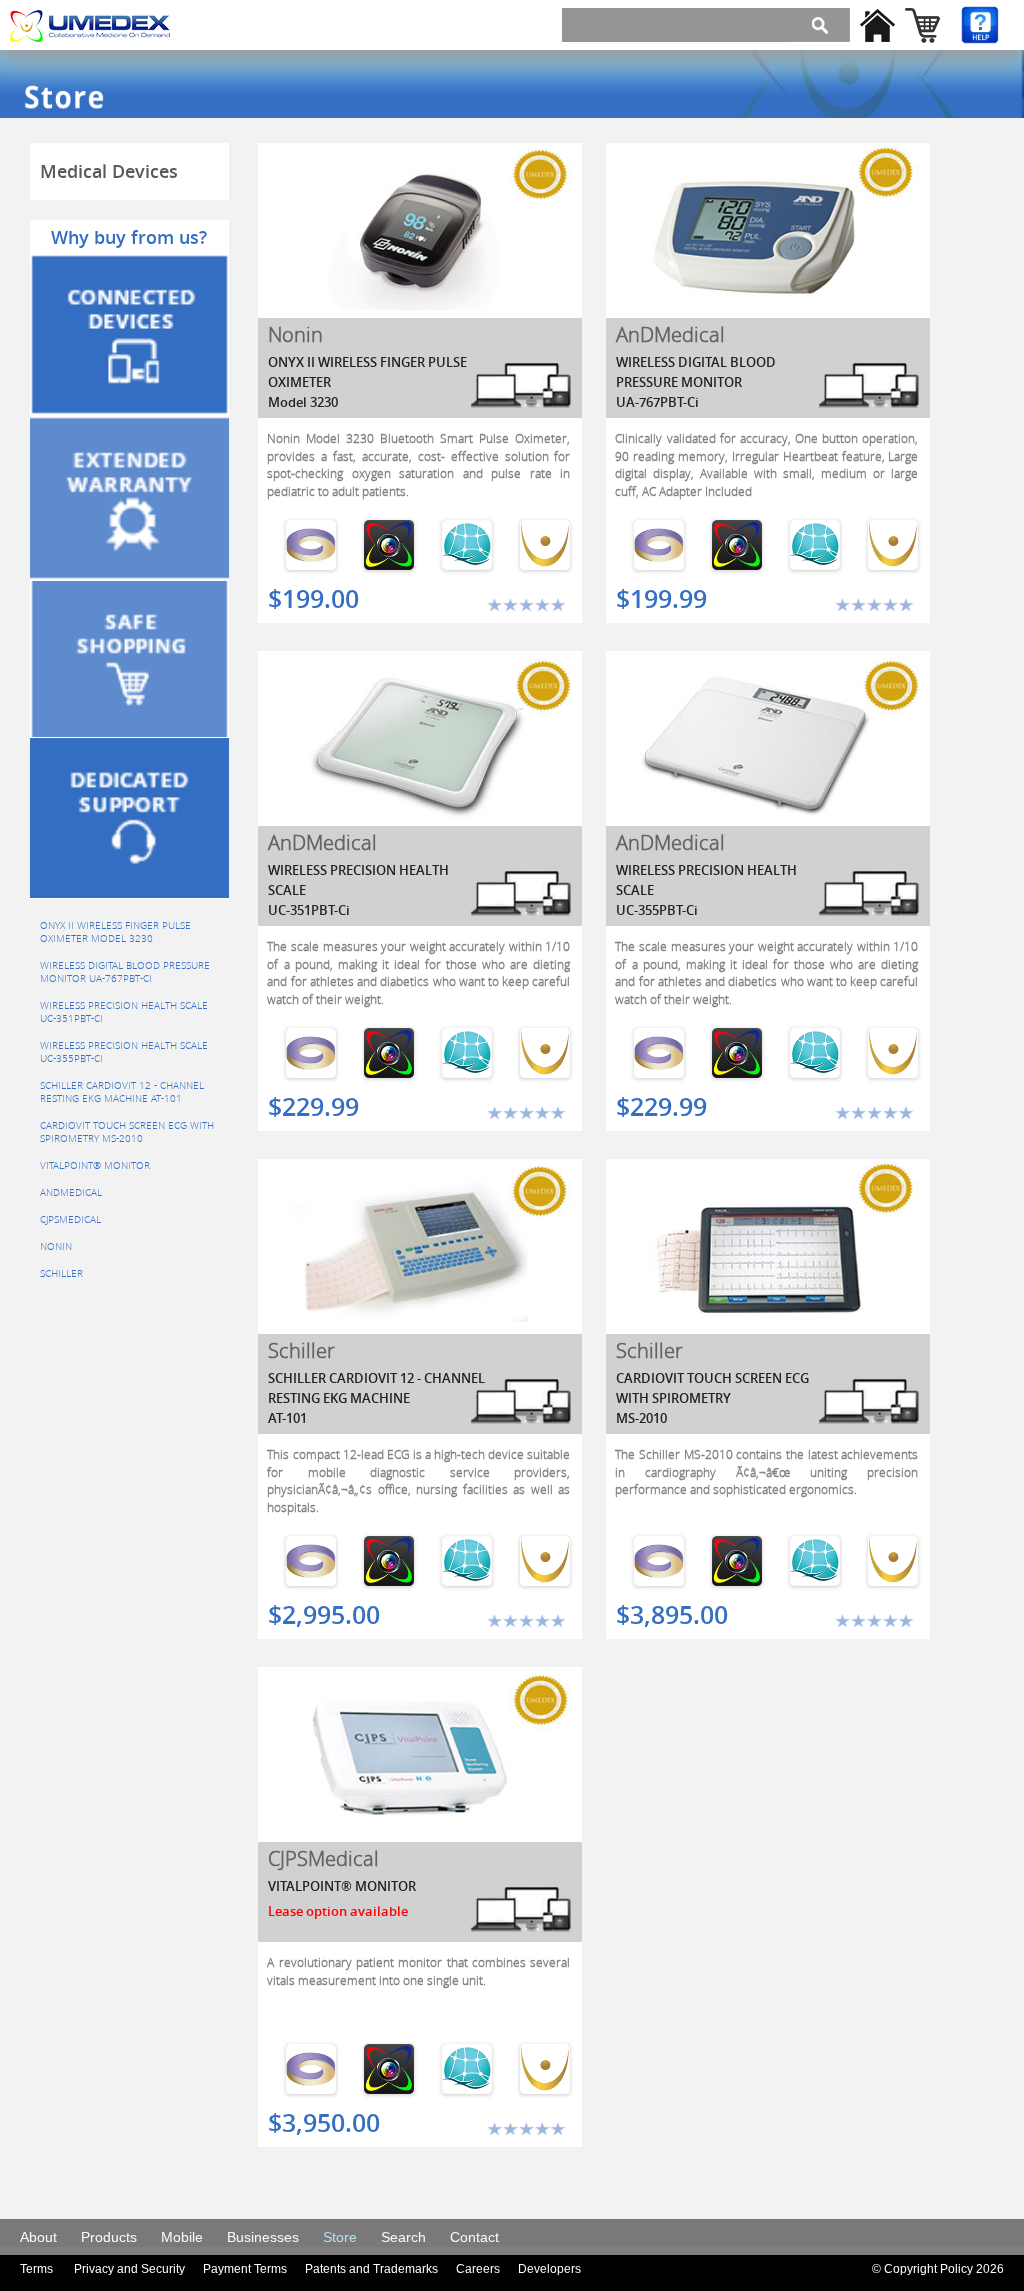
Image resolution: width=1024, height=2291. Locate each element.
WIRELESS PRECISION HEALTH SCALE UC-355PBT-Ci (124, 1052)
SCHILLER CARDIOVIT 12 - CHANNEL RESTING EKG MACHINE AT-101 (122, 1092)
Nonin (56, 1246)
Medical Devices (109, 171)
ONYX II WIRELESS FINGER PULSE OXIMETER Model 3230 (115, 932)
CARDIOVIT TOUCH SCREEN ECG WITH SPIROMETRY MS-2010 (127, 1132)
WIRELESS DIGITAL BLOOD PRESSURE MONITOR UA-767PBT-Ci (125, 972)
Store (340, 2237)
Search (403, 2237)
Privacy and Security (129, 2269)
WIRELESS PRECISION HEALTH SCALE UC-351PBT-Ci (124, 1012)
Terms (36, 2269)
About (38, 2237)
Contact (474, 2237)
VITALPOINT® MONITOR (95, 1165)
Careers (478, 2269)
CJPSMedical (70, 1219)
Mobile (182, 2237)
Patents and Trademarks (371, 2269)
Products (109, 2237)
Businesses (263, 2237)
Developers (549, 2269)
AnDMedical (71, 1192)
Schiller (61, 1273)
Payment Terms (245, 2269)
